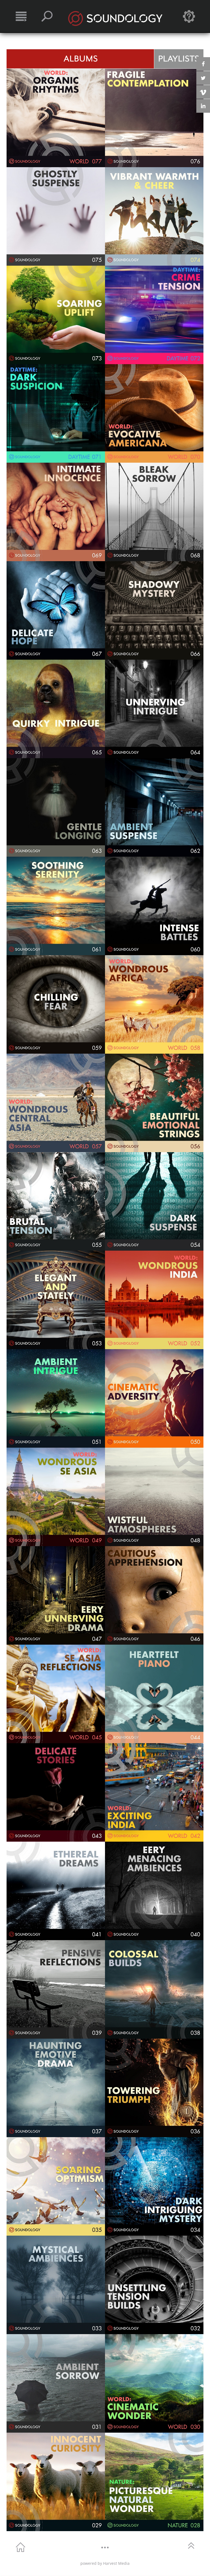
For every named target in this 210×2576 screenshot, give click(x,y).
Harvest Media (116, 2563)
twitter (203, 78)
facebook (203, 64)
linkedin (203, 106)
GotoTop (191, 2545)
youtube (203, 92)
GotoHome (21, 2547)
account (189, 16)
